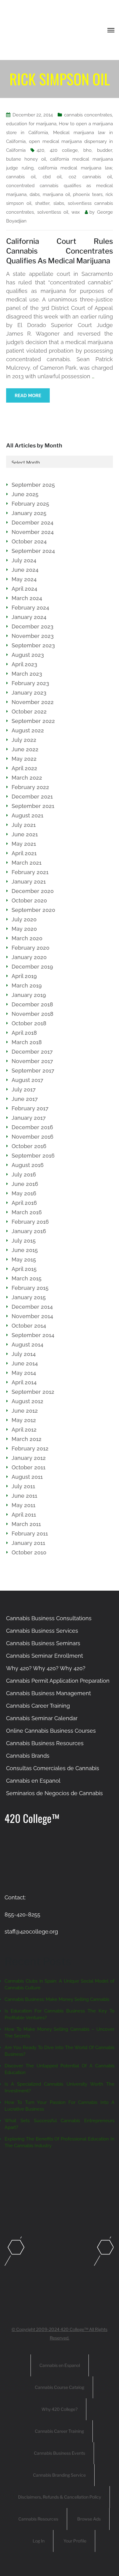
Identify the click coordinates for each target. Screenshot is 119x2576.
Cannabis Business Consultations (49, 1618)
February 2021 (30, 872)
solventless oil (53, 212)
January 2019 (29, 995)
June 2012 (25, 1411)
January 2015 (29, 1297)
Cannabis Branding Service (59, 2475)
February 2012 (30, 1448)
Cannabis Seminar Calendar (42, 1718)
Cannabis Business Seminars (43, 1643)
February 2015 (30, 1288)
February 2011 (30, 1534)
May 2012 (24, 1420)
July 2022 (24, 740)
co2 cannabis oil (90, 177)
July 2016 (24, 1174)
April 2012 (24, 1430)
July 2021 (24, 825)
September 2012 (33, 1392)
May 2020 (24, 929)
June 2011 (24, 1496)
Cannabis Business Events (60, 2453)
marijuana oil (56, 194)
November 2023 (33, 636)
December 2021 (32, 797)
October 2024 (29, 541)
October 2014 (29, 1326)
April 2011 (24, 1515)
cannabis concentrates (88, 115)
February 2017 (30, 1108)
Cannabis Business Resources (45, 1743)
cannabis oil (21, 177)
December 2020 (33, 891)
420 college (64, 150)
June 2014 (25, 1363)
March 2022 (27, 778)
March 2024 (27, 598)
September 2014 (33, 1335)
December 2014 (32, 1307)
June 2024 (25, 570)
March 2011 (26, 1524)
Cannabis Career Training (38, 1706)
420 (40, 150)
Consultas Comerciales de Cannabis (53, 1768)
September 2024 (33, 551)
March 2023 (27, 674)
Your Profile (75, 2541)
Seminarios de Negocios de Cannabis (54, 1793)
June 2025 (25, 494)
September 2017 (33, 1071)
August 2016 (28, 1165)
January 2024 (29, 617)
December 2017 (32, 1052)
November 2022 (33, 702)
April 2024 (24, 589)
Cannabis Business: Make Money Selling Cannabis (57, 1999)
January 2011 (28, 1543)
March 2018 (27, 1042)
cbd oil (52, 177)
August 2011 (27, 1477)
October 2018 (29, 1023)
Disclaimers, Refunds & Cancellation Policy (60, 2497)
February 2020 (31, 948)
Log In (39, 2541)
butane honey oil (26, 159)
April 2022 (24, 768)
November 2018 (32, 1014)
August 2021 (27, 815)
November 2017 (32, 1061)
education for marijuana (31, 124)
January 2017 (29, 1118)
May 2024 (24, 579)
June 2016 (25, 1184)
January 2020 (29, 957)
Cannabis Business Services (42, 1631)
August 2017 (27, 1080)
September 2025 (33, 485)
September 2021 (33, 806)
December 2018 (32, 1004)
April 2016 (24, 1203)
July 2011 (23, 1486)
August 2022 (28, 730)
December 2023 (32, 626)
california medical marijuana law (75, 168)
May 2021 (24, 844)
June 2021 (25, 834)
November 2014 (32, 1316)
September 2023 (33, 645)
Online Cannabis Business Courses (51, 1731)
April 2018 (24, 1033)
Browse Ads (89, 2519)
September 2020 (33, 910)
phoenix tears (88, 194)
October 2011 (29, 1467)
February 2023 (30, 683)
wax (76, 212)
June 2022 (25, 749)
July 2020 (24, 919)
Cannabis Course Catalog (60, 2387)
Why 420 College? (60, 2409)
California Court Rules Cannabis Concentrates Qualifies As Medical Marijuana (60, 251)
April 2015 (24, 1269)
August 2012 (27, 1401)
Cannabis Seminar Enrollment (45, 1656)
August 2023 (28, 655)
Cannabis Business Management (49, 1693)
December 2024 (32, 523)
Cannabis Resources (38, 2519)
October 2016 (29, 1146)
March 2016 (27, 1212)
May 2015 (24, 1260)
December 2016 (32, 1127)
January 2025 (29, 513)
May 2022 (24, 759)
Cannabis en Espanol (33, 1781)
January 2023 (29, 693)
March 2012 (27, 1439)
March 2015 (27, 1278)
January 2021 (29, 882)
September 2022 (33, 721)
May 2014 (24, 1373)
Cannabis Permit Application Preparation (58, 1681)
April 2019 (24, 976)
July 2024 (24, 560)
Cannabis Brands (28, 1756)
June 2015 (25, 1250)
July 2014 (24, 1354)
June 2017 (25, 1099)
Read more (28, 396)
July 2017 (24, 1089)
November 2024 (33, 532)
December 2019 (32, 967)
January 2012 (29, 1458)
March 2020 (27, 938)
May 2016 (24, 1193)
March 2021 (27, 863)
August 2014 (27, 1345)
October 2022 (29, 712)
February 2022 (30, 787)
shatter (42, 203)
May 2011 (23, 1505)
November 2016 (32, 1137)
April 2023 (24, 664)
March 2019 (27, 986)
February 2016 (30, 1222)
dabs (35, 194)
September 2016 (33, 1156)
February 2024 (30, 608)
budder (105, 150)
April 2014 (24, 1382)
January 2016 (29, 1231)
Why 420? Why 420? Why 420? (46, 1668)
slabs (59, 203)
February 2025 (30, 504)
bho (87, 150)
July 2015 (24, 1241)
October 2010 (29, 1552)
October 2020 (29, 900)
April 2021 (24, 853)
